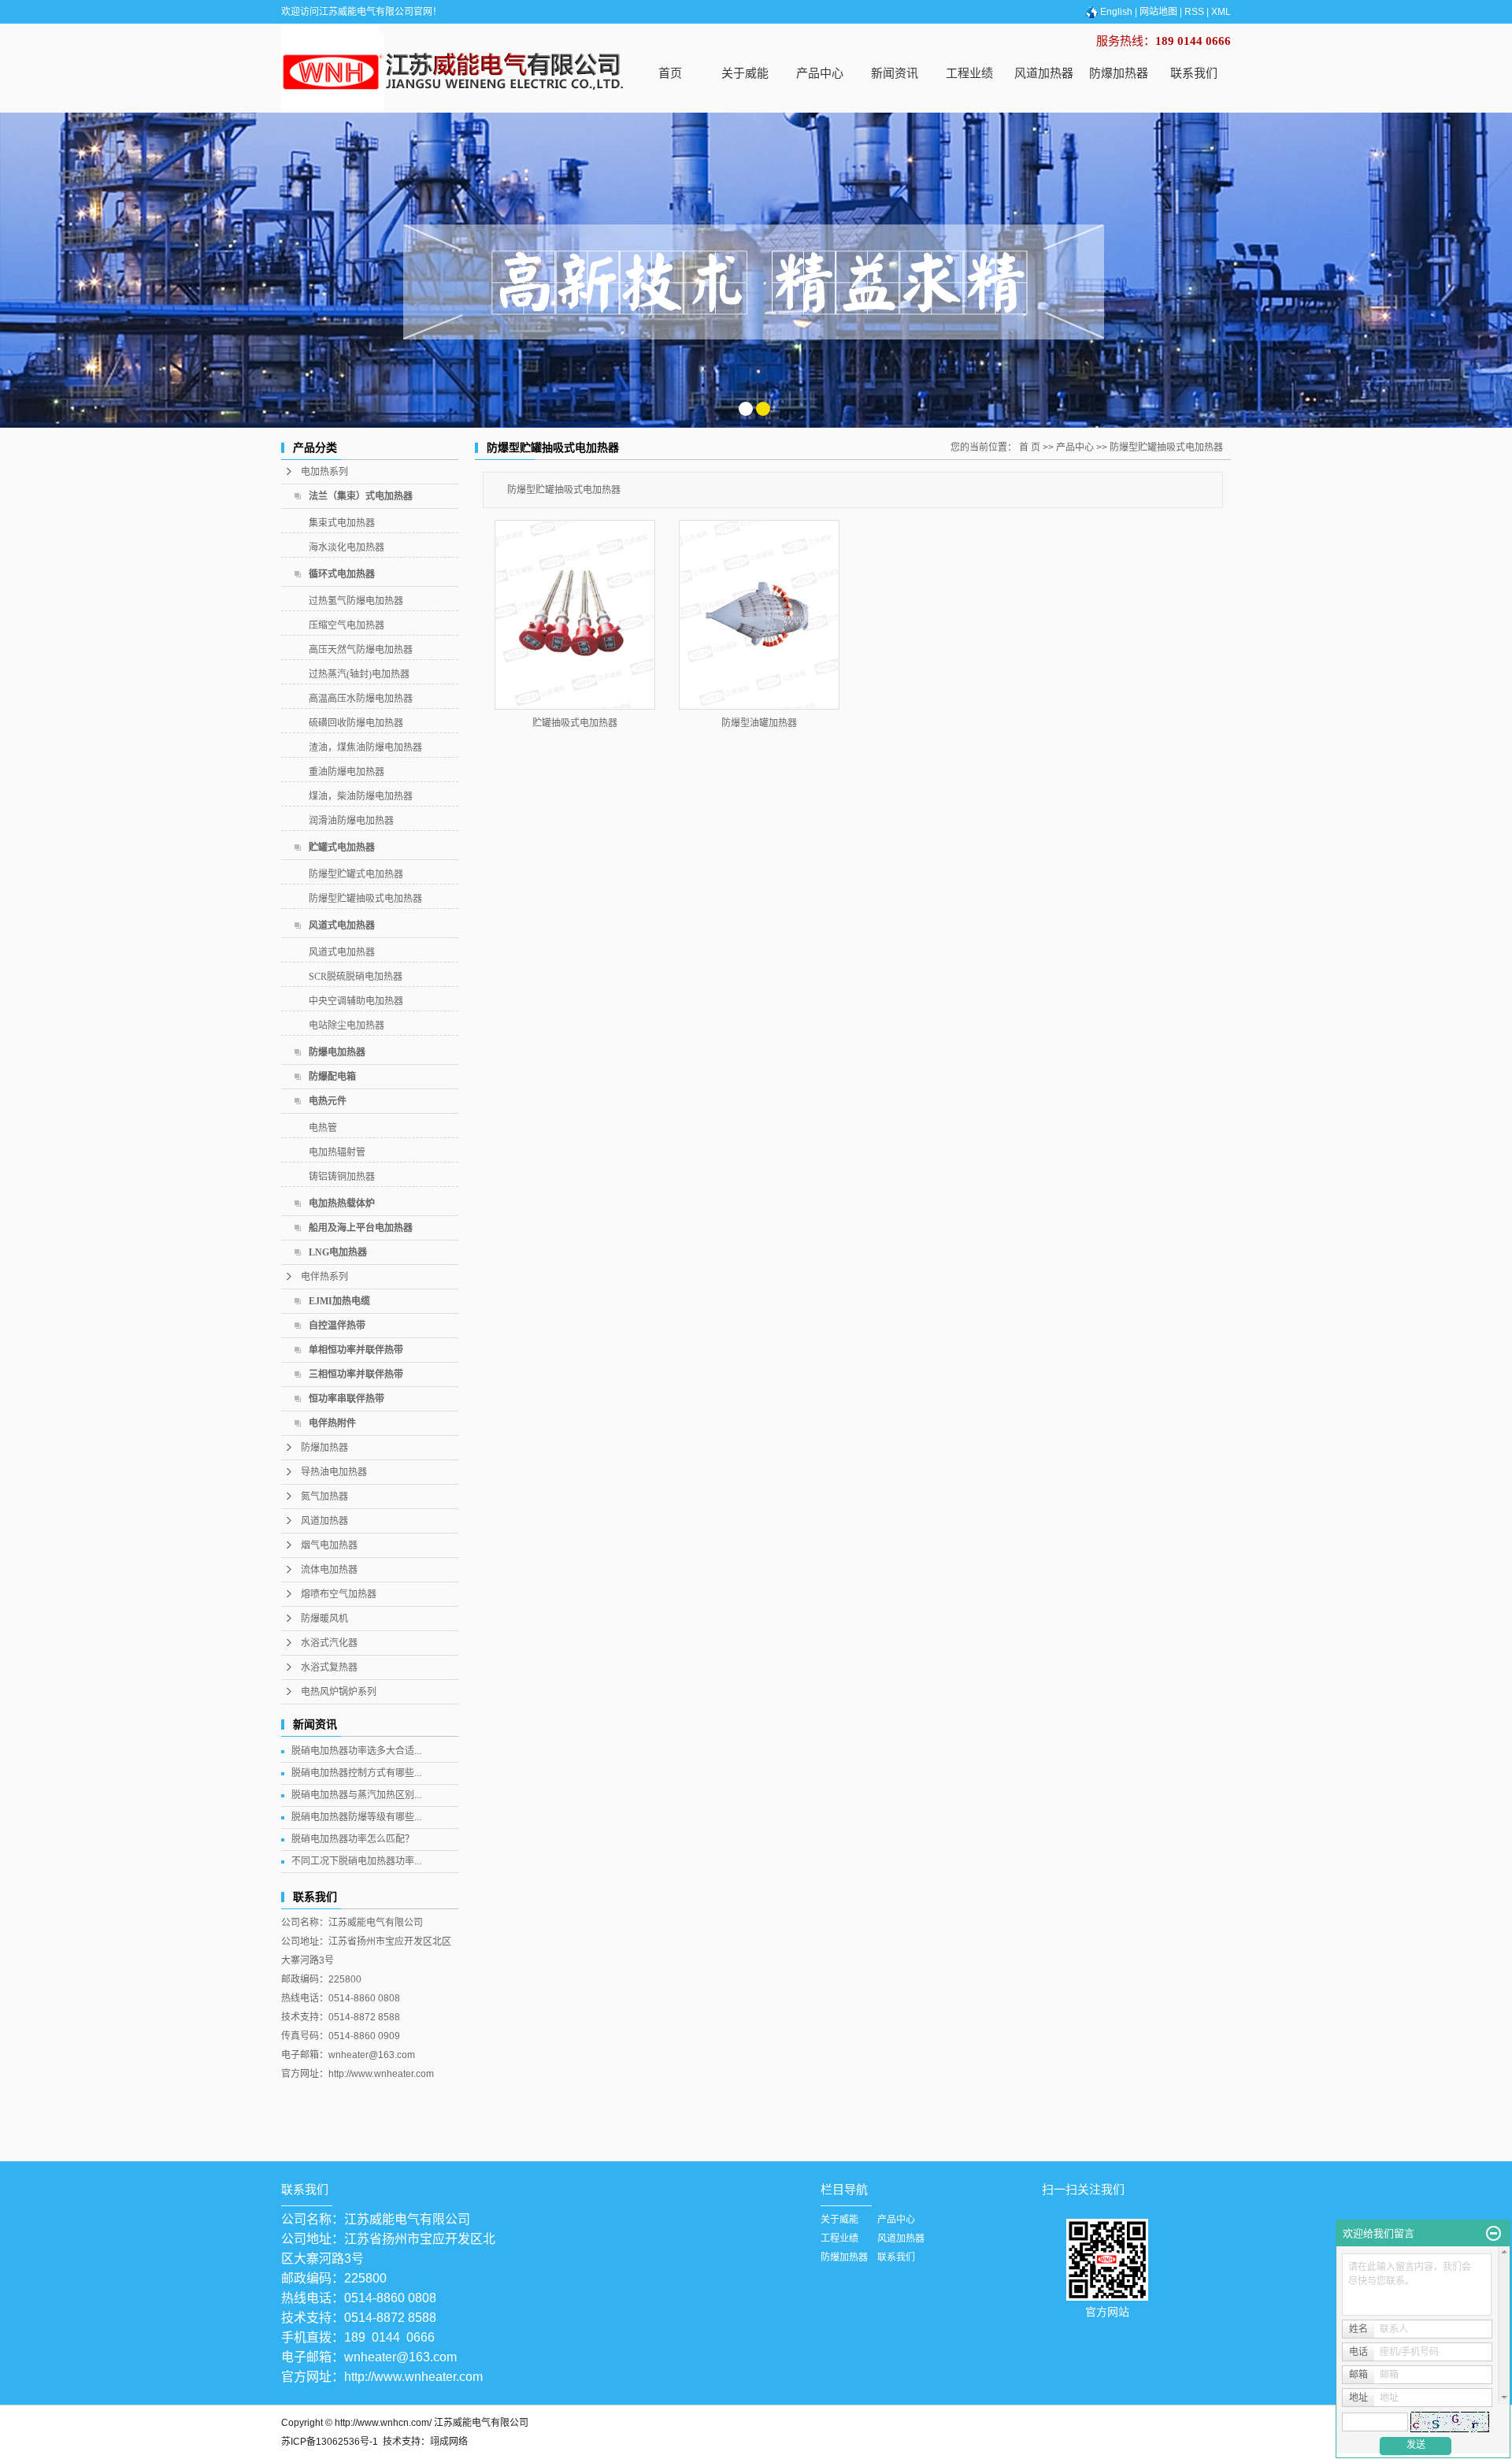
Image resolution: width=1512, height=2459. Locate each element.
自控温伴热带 (337, 1326)
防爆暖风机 (324, 1619)
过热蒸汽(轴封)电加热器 (359, 674)
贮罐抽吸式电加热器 (575, 723)
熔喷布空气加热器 (339, 1594)
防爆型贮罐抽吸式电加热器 (365, 899)
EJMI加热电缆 (339, 1301)
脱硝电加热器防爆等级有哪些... (356, 1817)
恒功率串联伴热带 (346, 1399)
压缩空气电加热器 (346, 625)
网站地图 (1158, 12)
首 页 (1030, 447)
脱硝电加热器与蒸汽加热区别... (356, 1795)
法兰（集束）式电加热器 (361, 496)
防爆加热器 (1119, 73)
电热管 (323, 1128)
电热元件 (328, 1101)
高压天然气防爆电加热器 (361, 650)
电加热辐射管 (337, 1152)
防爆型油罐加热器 (759, 723)
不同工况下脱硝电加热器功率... (356, 1861)
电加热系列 (324, 472)
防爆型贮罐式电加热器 (356, 874)
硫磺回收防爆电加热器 (356, 723)
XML (1221, 12)
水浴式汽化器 (329, 1643)
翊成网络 (449, 2442)
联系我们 (1194, 73)
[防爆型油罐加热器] (759, 615)
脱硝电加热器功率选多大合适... (356, 1751)
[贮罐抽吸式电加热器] (575, 615)
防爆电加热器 (337, 1052)
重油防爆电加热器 (346, 772)
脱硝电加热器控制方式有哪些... (356, 1773)
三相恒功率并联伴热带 (356, 1374)
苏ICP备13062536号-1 (330, 2442)
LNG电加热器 (338, 1252)
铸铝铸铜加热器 (342, 1177)
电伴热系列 (324, 1277)
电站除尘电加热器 (346, 1026)
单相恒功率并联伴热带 (356, 1350)
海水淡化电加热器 (346, 547)
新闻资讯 (895, 73)
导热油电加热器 (334, 1472)
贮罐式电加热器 (342, 847)
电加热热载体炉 (342, 1204)
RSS (1194, 12)
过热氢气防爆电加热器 (356, 601)
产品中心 (820, 73)
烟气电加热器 (329, 1545)
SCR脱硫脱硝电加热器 (356, 977)
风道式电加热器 (342, 925)
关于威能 (745, 73)
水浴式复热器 (329, 1667)
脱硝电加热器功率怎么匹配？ (353, 1839)
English (1116, 12)
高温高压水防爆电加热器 (361, 699)
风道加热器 (1044, 73)
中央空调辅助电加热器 (356, 1001)
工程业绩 (969, 73)
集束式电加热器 (342, 523)
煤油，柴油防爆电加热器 (361, 796)
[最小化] (1493, 2234)
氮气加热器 (324, 1497)
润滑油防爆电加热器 (351, 821)
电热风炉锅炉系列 (339, 1692)
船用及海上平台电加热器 (361, 1228)
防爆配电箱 (332, 1077)
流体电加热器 (329, 1570)
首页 (670, 73)
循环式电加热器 (342, 574)
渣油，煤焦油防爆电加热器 (365, 747)
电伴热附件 (332, 1423)
